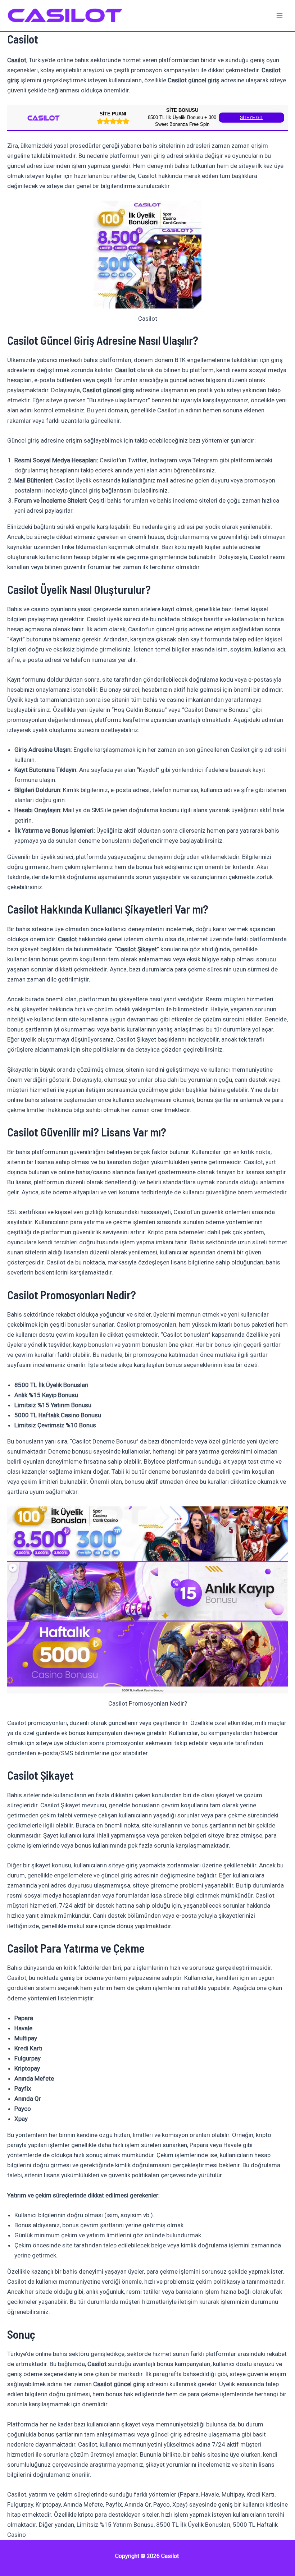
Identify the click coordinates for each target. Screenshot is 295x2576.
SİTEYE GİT (251, 118)
